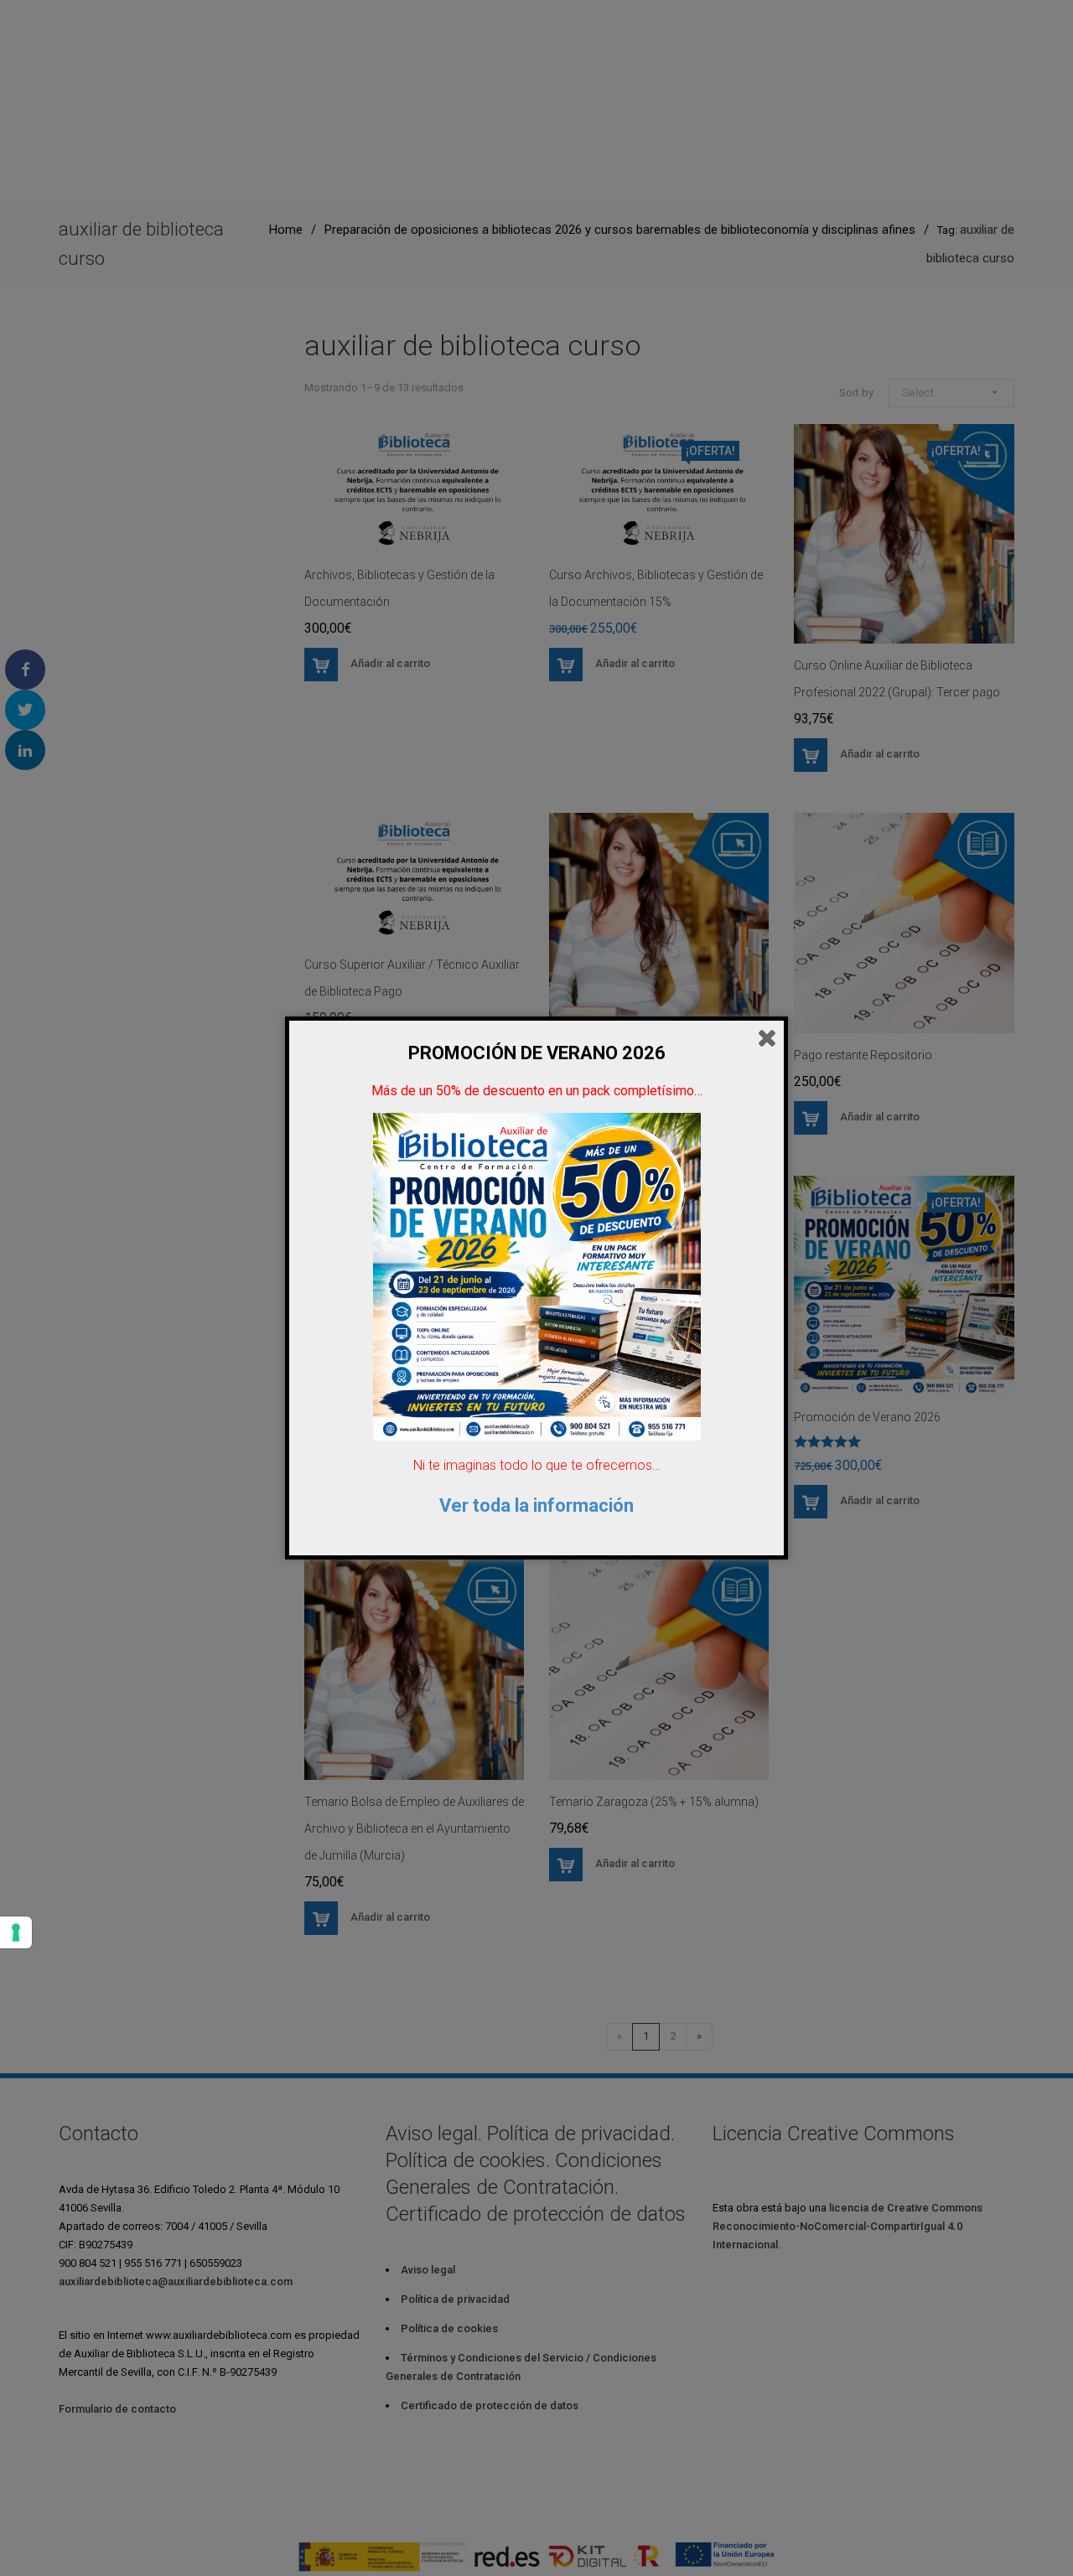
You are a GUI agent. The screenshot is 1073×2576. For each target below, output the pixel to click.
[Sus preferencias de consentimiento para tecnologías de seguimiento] (16, 1932)
